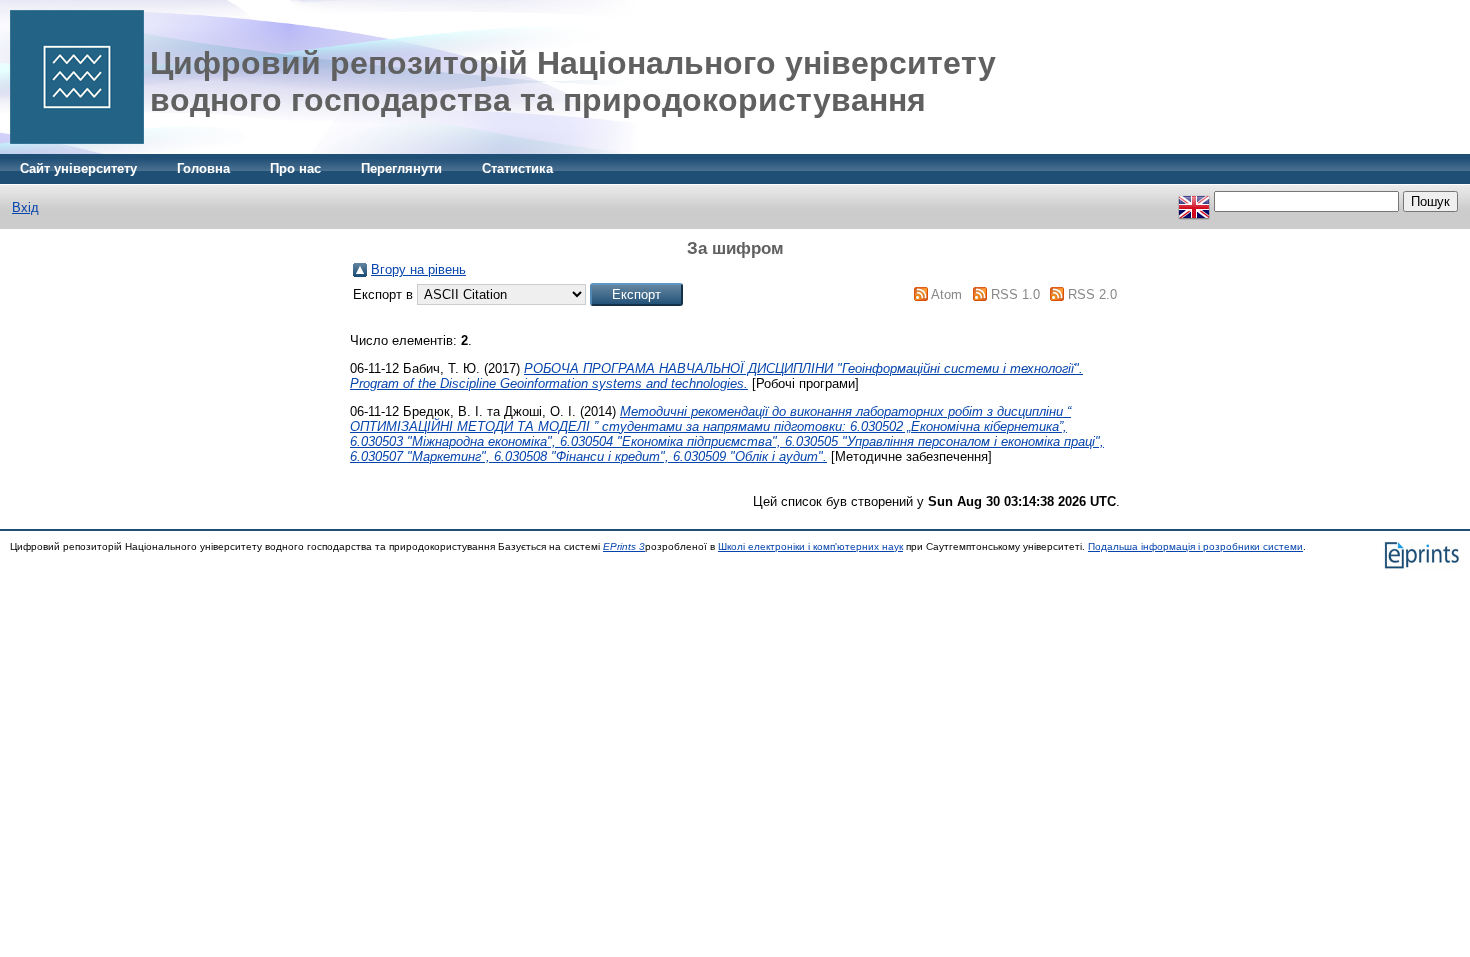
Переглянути (401, 168)
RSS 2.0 (1092, 294)
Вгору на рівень (418, 269)
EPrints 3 (624, 546)
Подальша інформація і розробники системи (1195, 546)
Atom (946, 294)
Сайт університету (78, 168)
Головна (203, 168)
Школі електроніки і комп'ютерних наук (810, 546)
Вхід (25, 207)
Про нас (295, 168)
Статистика (517, 168)
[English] (1194, 201)
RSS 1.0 (1015, 294)
